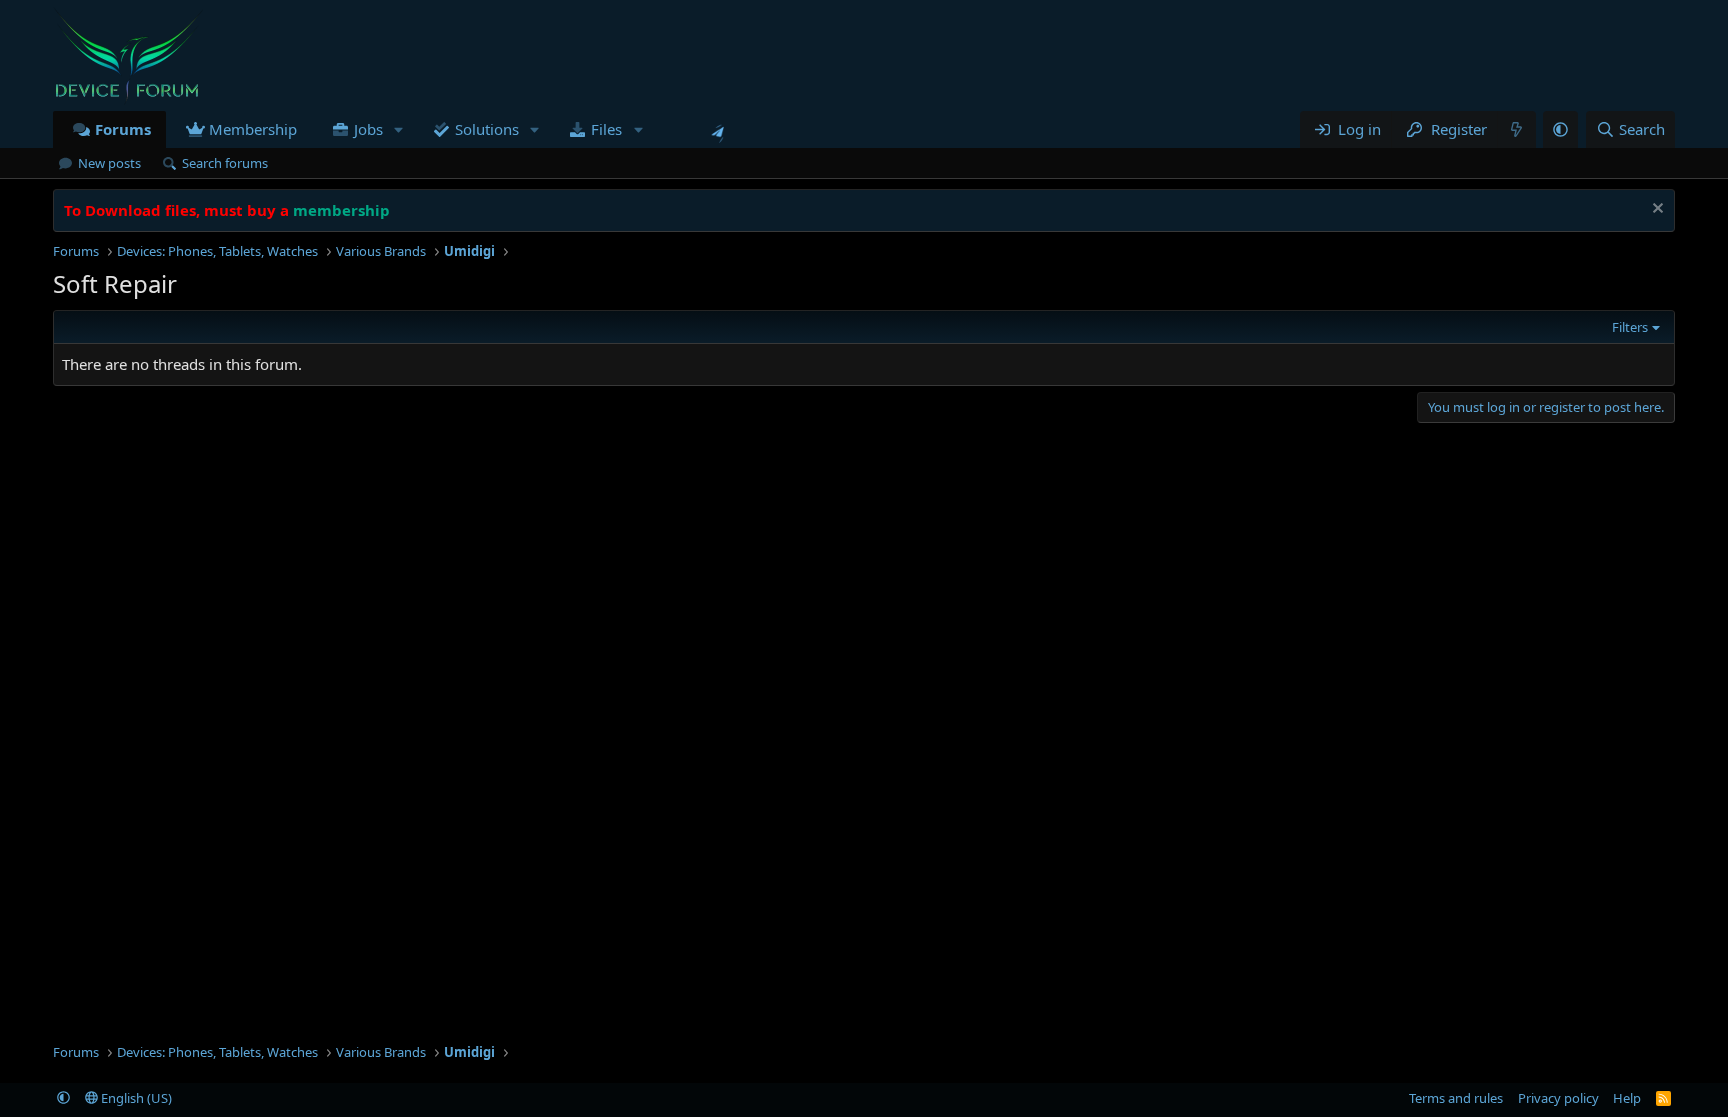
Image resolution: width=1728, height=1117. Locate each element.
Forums (123, 129)
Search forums (225, 163)
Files (606, 129)
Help (1627, 1098)
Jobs (368, 129)
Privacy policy (1558, 1098)
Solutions (487, 129)
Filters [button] (1630, 327)
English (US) (135, 1098)
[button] (399, 129)
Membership (253, 129)
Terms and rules (1456, 1098)
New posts (109, 163)
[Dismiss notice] (1655, 210)
